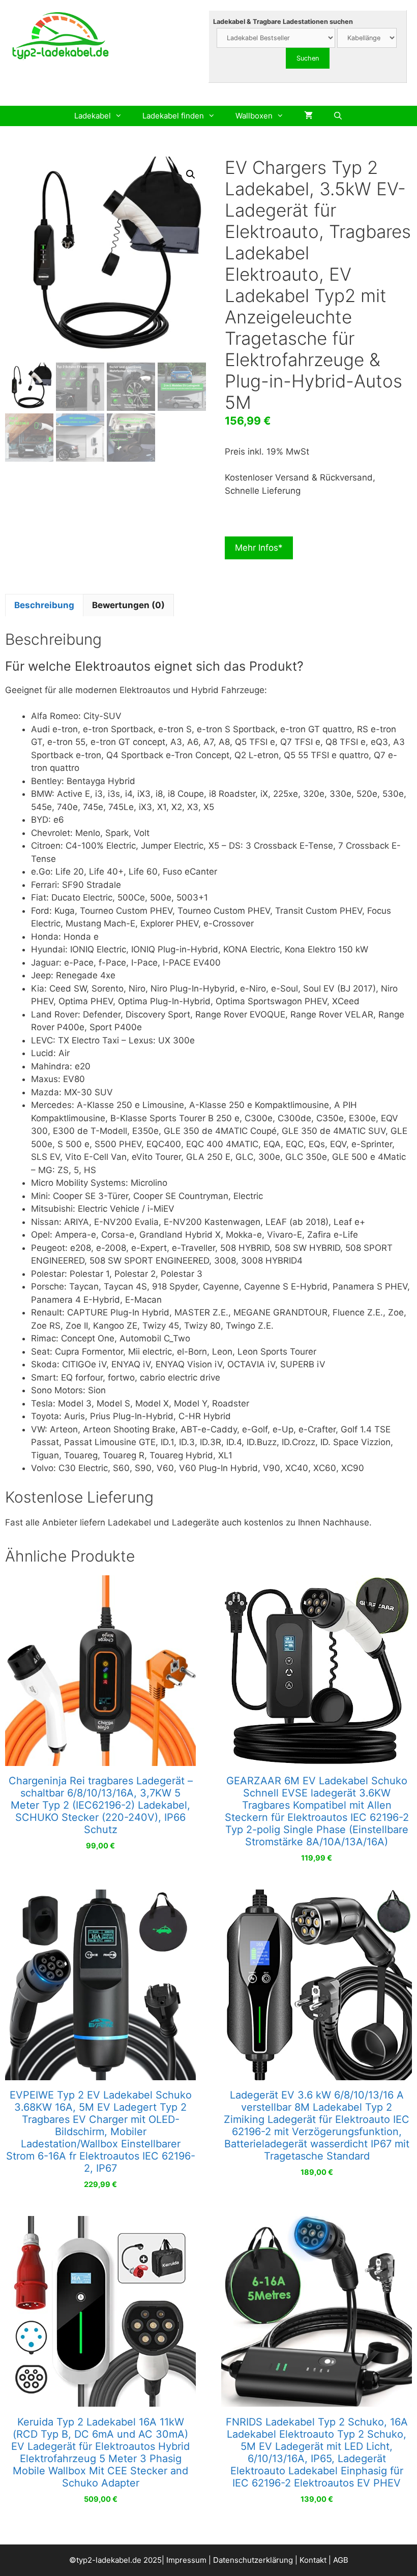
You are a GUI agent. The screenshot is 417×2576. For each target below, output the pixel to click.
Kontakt (313, 2560)
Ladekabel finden (173, 116)
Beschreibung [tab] (44, 605)
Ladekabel (93, 116)
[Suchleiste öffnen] (338, 116)
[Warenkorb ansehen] (308, 116)
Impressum (186, 2560)
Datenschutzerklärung (253, 2560)
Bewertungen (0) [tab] (128, 605)
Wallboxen (254, 116)
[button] (191, 174)
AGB (341, 2560)
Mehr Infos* (259, 548)
